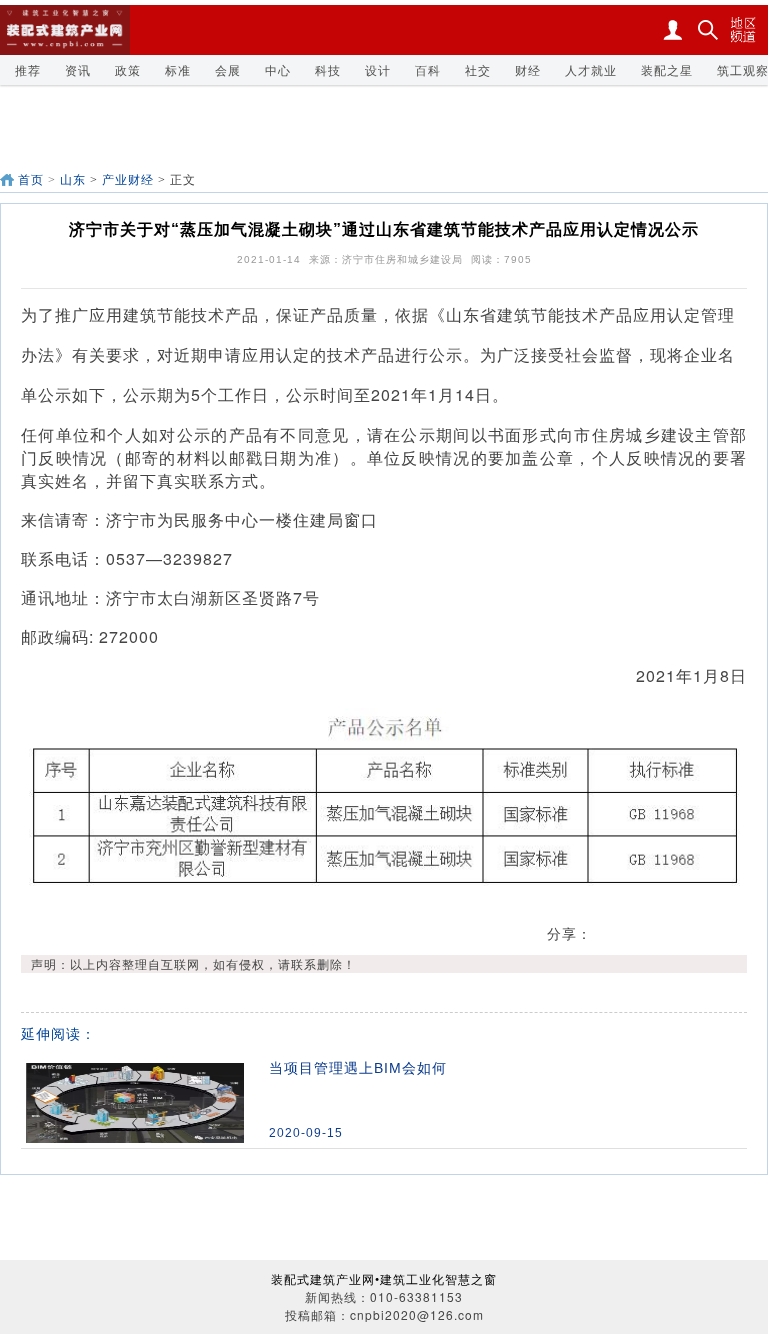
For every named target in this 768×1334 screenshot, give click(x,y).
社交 (478, 69)
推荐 (28, 69)
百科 (428, 69)
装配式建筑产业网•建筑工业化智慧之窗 (384, 1278)
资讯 (78, 69)
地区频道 (743, 30)
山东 (73, 180)
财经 (528, 69)
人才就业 (591, 69)
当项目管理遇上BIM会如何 (358, 1068)
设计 (378, 69)
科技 (328, 69)
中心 (278, 69)
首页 (31, 180)
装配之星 (667, 69)
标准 (178, 69)
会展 (228, 69)
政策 (128, 69)
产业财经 (128, 180)
